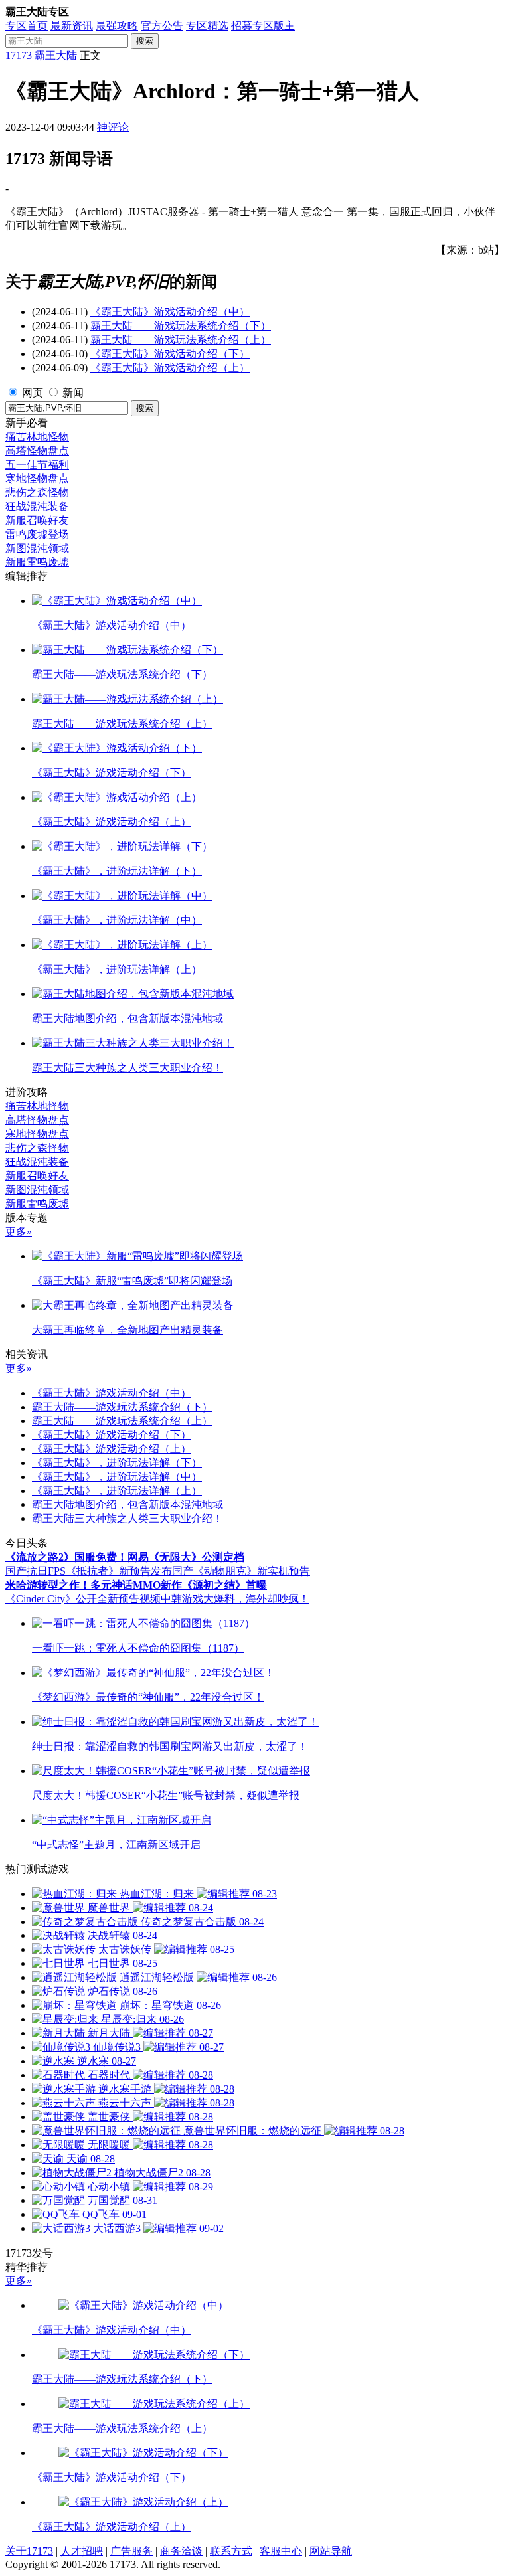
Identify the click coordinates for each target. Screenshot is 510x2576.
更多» (19, 1232)
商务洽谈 (181, 2551)
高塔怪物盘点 (37, 451)
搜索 (145, 41)
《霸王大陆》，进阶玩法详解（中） (117, 1477)
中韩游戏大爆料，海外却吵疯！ (235, 1599)
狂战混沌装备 (37, 506)
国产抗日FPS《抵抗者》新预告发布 (89, 1571)
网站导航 (331, 2551)
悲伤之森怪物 (37, 492)
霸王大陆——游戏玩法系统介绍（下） (181, 326)
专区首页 (27, 26)
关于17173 (29, 2551)
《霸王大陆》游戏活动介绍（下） (170, 354)
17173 (19, 55)
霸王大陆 (56, 55)
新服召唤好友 (37, 520)
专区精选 (207, 26)
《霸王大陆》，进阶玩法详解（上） (117, 1491)
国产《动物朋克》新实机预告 (241, 1571)
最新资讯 (72, 26)
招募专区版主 (263, 26)
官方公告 (162, 26)
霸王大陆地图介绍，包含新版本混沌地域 (127, 1504)
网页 (33, 393)
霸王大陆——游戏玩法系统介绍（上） (181, 340)
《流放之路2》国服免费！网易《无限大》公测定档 (125, 1557)
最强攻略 (117, 26)
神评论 (113, 127)
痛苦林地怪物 (37, 437)
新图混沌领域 (37, 548)
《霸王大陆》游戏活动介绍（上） (170, 368)
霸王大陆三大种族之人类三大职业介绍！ (127, 1518)
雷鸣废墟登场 (37, 534)
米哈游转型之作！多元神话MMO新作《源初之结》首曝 (136, 1585)
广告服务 (131, 2551)
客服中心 (281, 2551)
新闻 (73, 393)
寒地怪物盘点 (37, 478)
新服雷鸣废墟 (37, 562)
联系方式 (231, 2551)
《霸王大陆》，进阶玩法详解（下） (117, 1463)
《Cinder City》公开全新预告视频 (83, 1599)
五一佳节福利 (37, 465)
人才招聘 (82, 2551)
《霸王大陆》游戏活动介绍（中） (170, 312)
